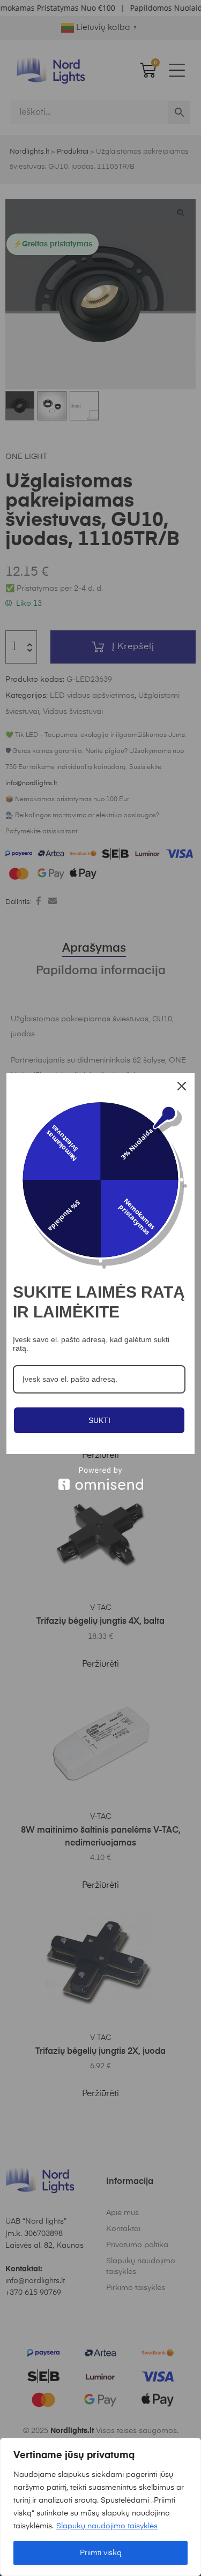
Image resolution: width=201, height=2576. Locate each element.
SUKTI (99, 1420)
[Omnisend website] (100, 1478)
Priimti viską (101, 2553)
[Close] (182, 1086)
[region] (100, 2507)
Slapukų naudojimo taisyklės (107, 2526)
